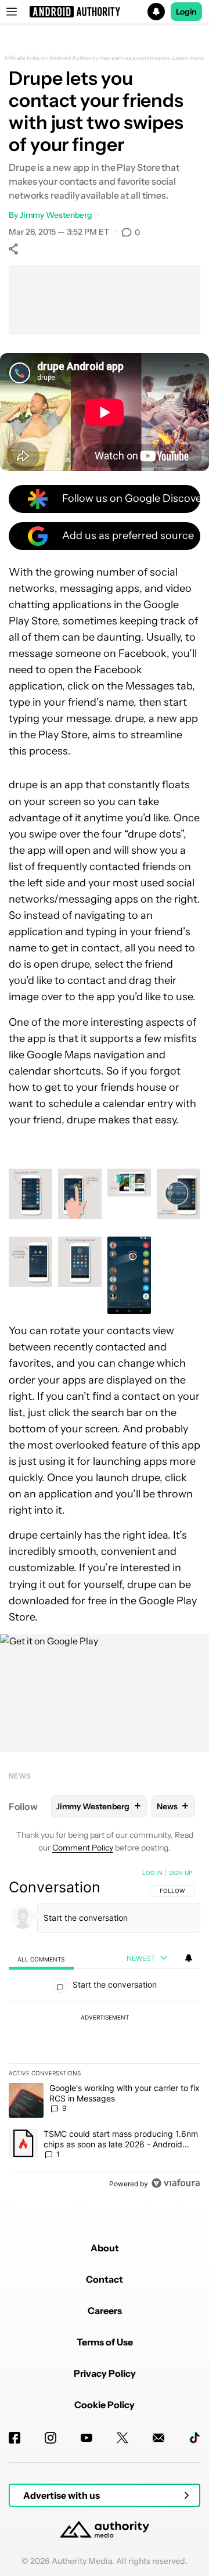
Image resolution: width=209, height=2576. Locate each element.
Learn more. (189, 58)
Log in (152, 1873)
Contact (105, 2279)
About (105, 2248)
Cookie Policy (105, 2405)
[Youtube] (87, 2438)
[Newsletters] (158, 2438)
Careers (105, 2311)
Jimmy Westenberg (56, 215)
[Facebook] (15, 2438)
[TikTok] (194, 2438)
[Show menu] (12, 12)
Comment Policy (83, 1848)
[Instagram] (51, 2438)
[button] (105, 12)
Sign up (181, 1873)
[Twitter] (122, 2438)
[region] (105, 2031)
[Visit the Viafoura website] (176, 2183)
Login (186, 12)
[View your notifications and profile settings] (189, 1958)
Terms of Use (105, 2342)
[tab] (41, 1959)
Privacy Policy (105, 2373)
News (20, 1776)
